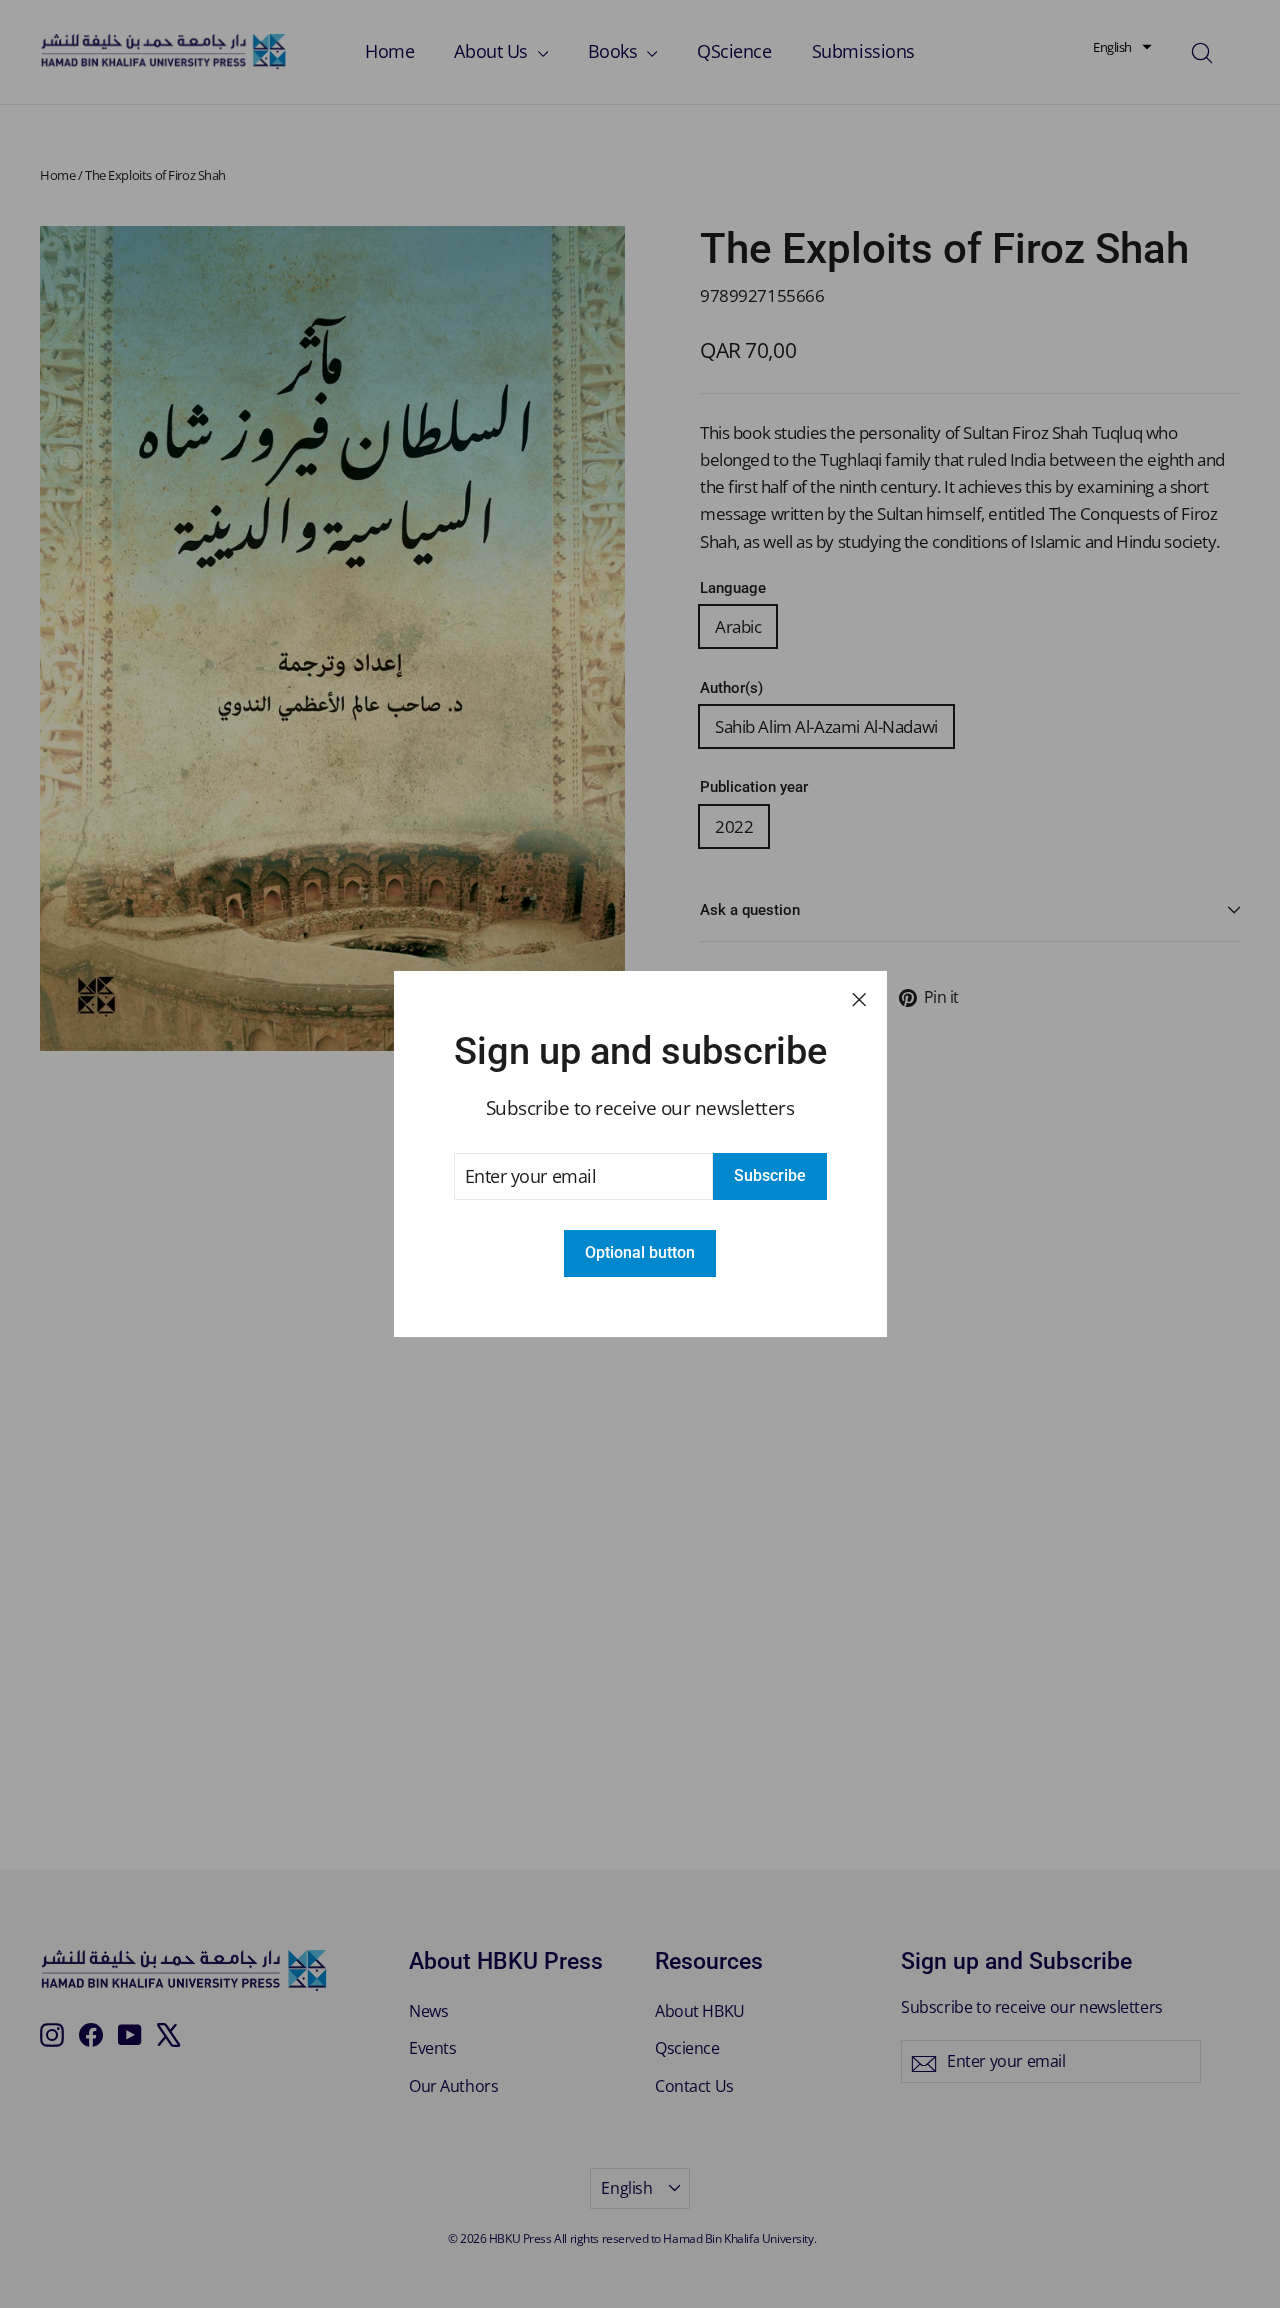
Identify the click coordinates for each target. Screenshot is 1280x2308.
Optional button (640, 1252)
